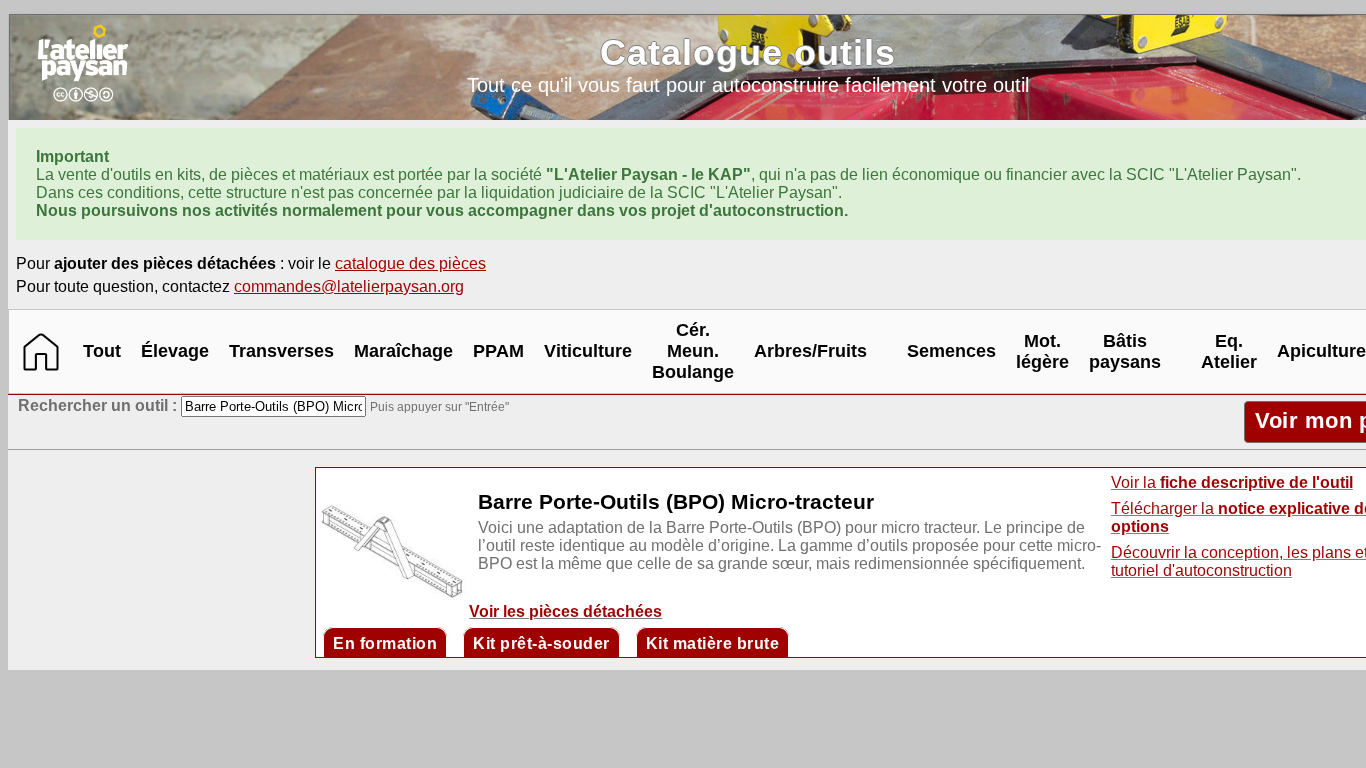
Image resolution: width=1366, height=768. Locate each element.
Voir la (1232, 482)
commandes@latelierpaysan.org (349, 286)
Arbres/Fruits (810, 351)
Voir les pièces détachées (565, 611)
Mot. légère (1042, 351)
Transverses (281, 351)
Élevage (175, 351)
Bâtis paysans (1125, 351)
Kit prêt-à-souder (541, 643)
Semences (951, 351)
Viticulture (588, 351)
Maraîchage (403, 351)
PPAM (498, 351)
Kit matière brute (713, 643)
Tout (102, 351)
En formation (385, 643)
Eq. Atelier (1229, 351)
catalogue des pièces (410, 263)
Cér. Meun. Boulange (693, 351)
